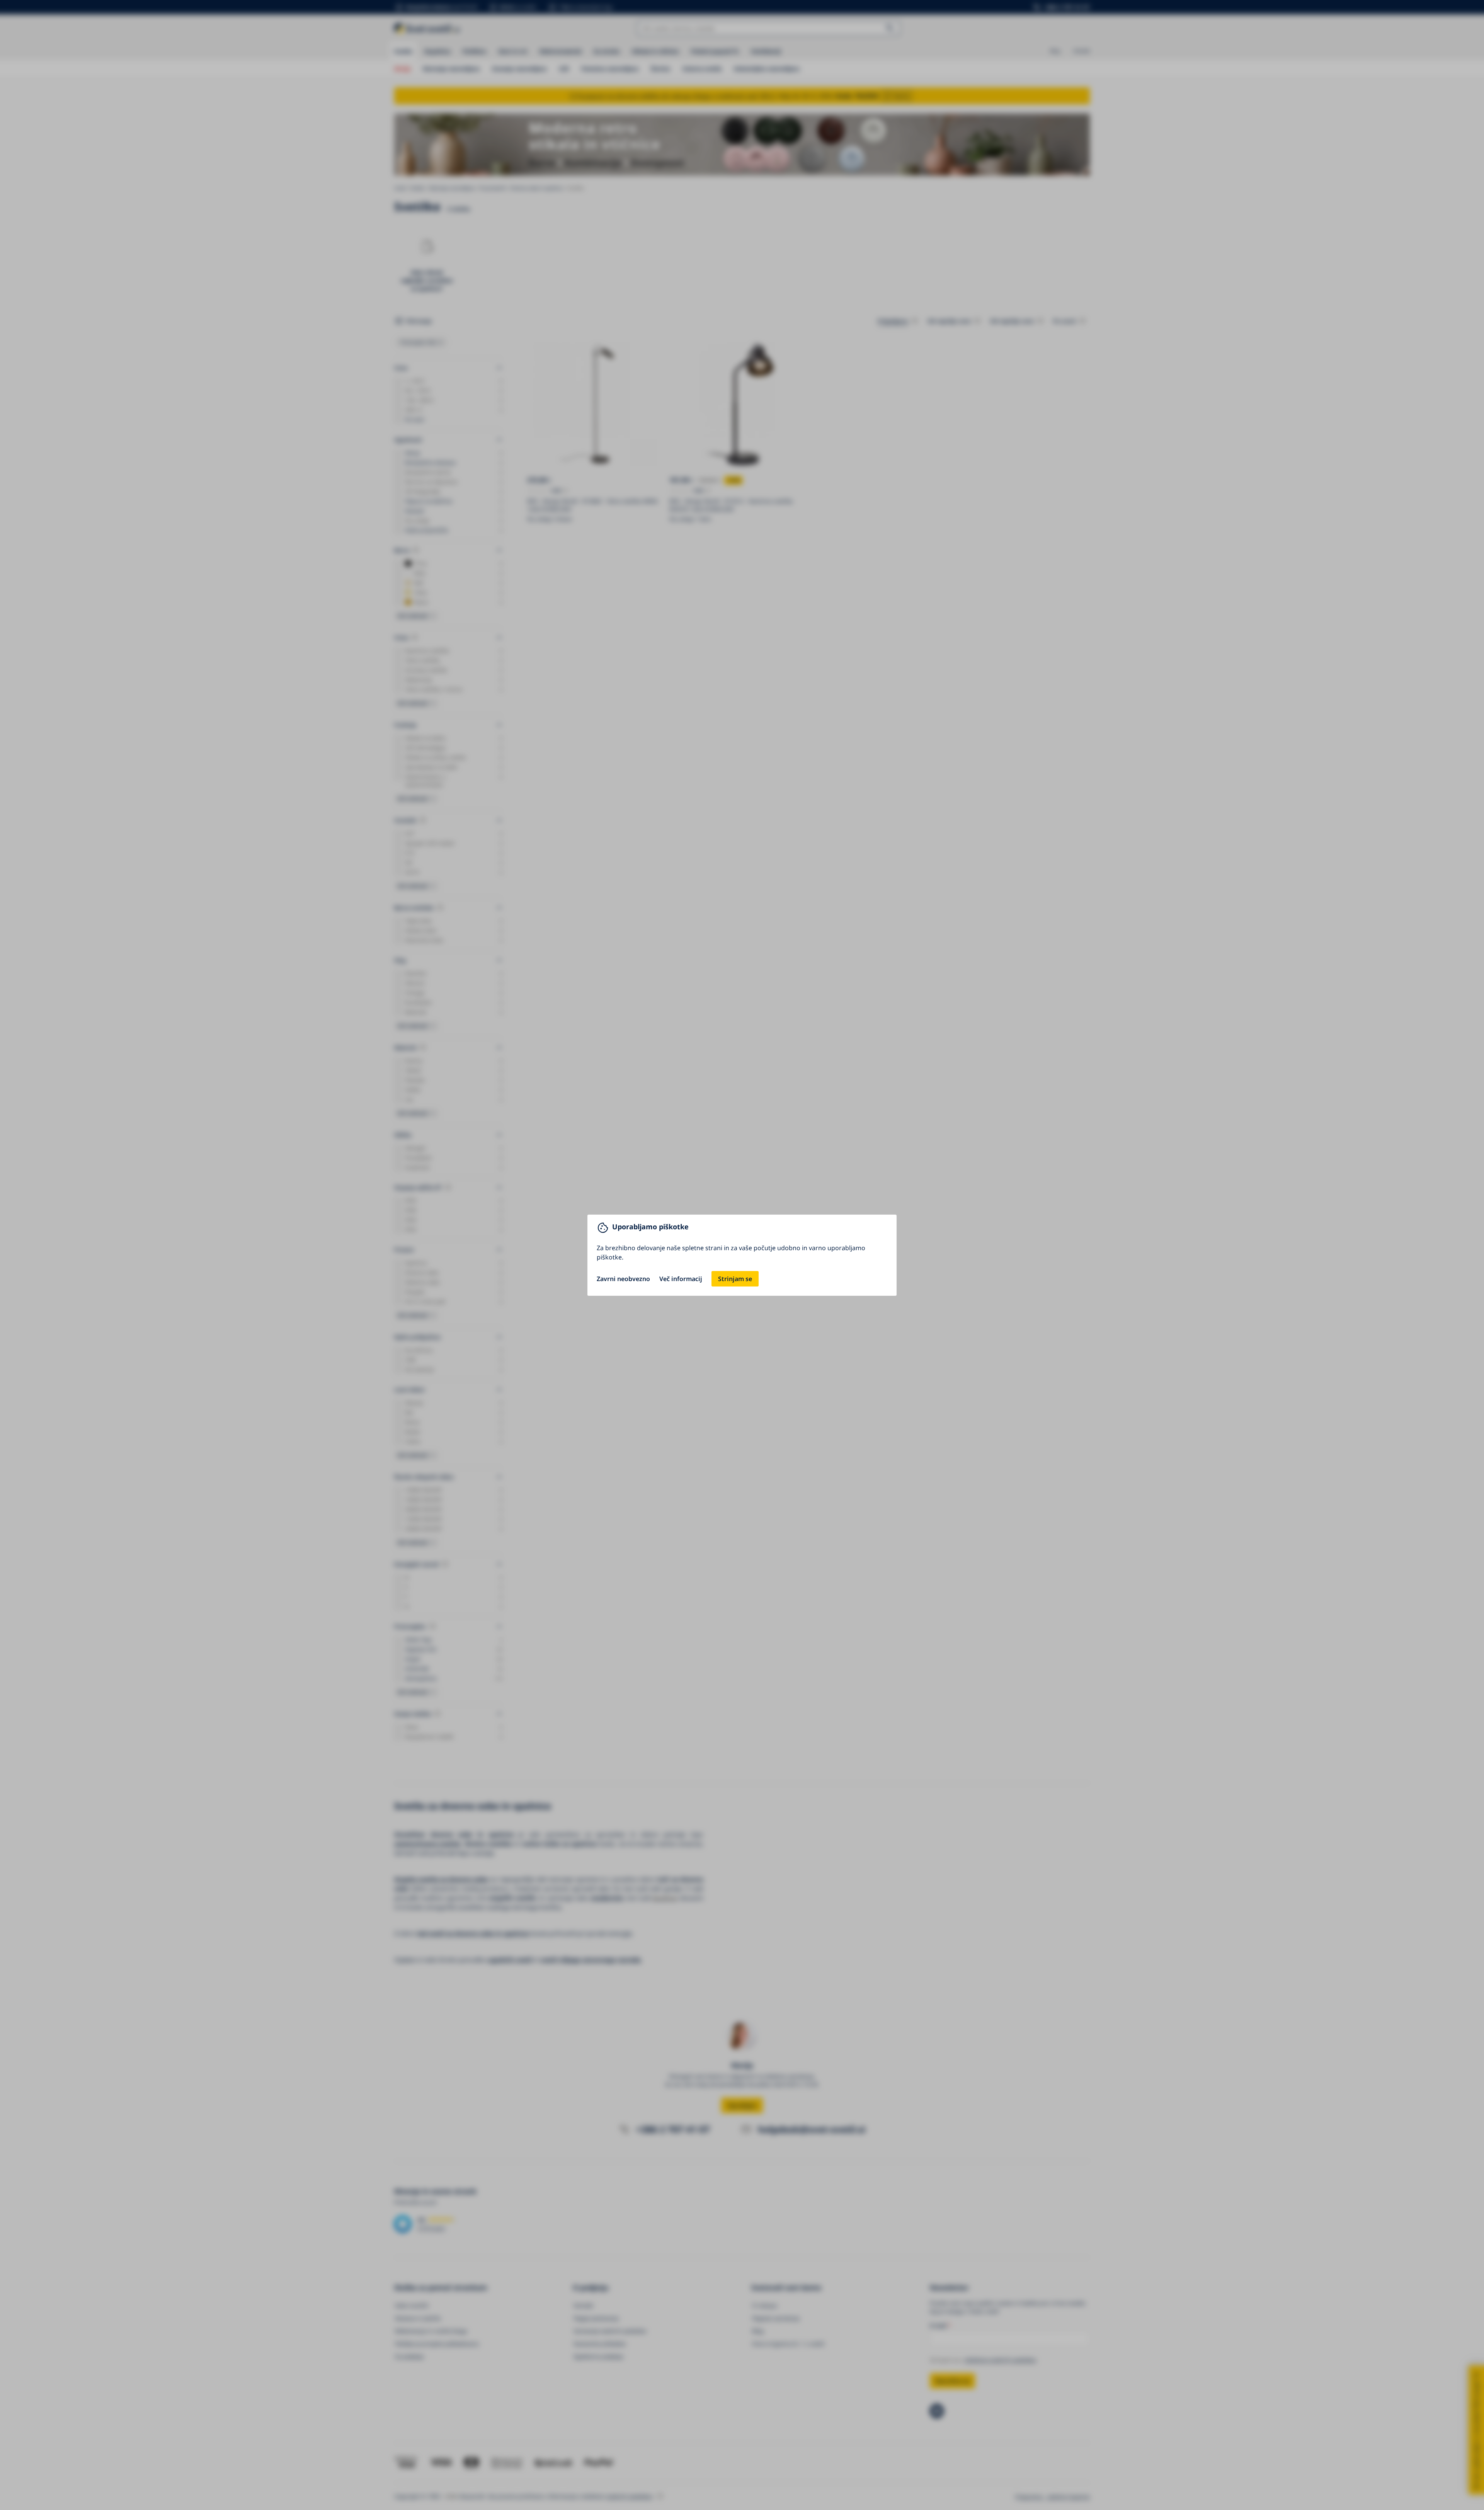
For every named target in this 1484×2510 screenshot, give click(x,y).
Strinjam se (735, 1279)
